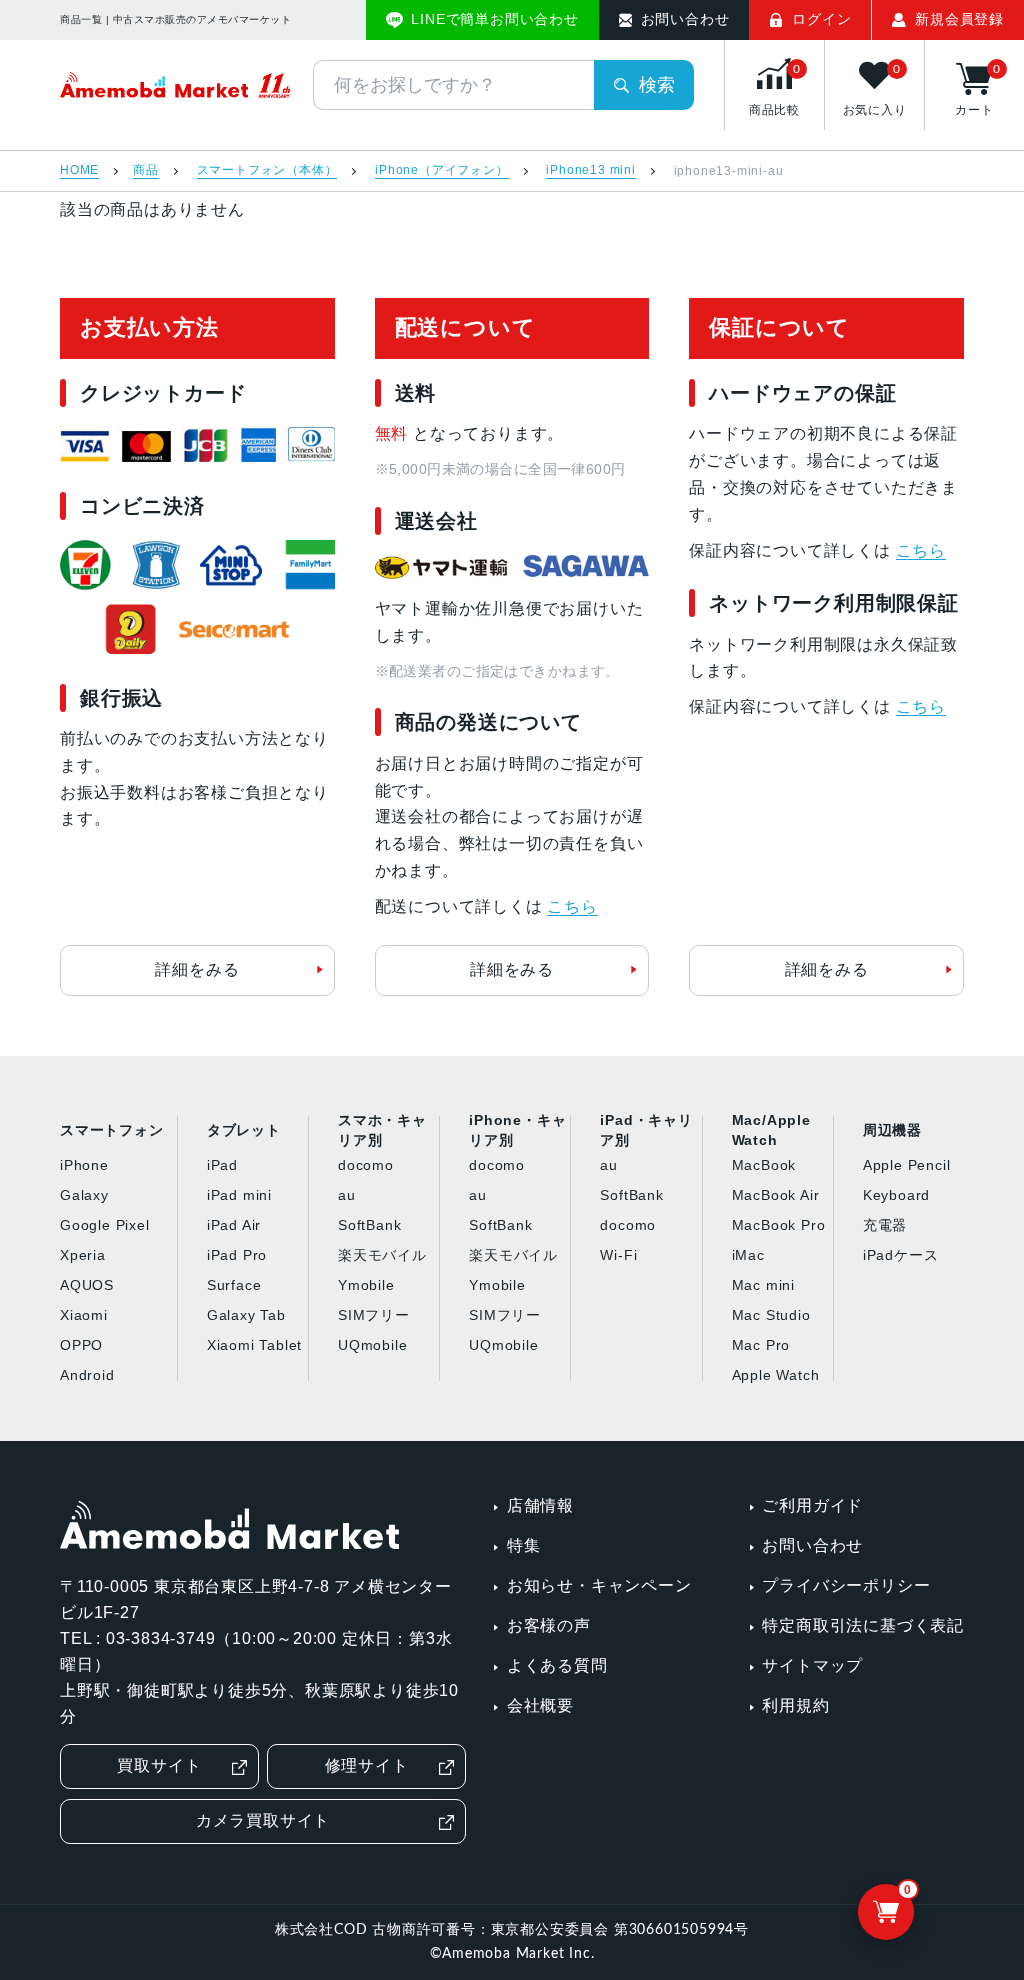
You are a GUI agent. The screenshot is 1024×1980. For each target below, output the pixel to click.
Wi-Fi (618, 1255)
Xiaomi (84, 1315)
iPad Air (234, 1225)
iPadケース (901, 1255)
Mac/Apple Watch (771, 1131)
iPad (222, 1165)
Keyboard (896, 1195)
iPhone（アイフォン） (441, 170)
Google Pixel (105, 1225)
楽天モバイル (382, 1255)
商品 (146, 170)
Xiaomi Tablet (254, 1345)
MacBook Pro (779, 1225)
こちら (572, 906)
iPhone (84, 1165)
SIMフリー (374, 1315)
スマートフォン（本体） (267, 170)
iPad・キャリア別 (646, 1131)
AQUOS (87, 1285)
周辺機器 (892, 1130)
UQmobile (372, 1345)
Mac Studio (771, 1315)
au (347, 1195)
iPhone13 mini (590, 170)
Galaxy (84, 1195)
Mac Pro (761, 1345)
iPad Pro (237, 1255)
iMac (748, 1255)
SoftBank (369, 1225)
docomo (366, 1165)
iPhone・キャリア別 (517, 1131)
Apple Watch (776, 1375)
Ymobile (366, 1285)
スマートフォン (112, 1130)
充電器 (885, 1225)
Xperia (83, 1255)
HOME (79, 170)
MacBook (764, 1165)
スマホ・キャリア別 (382, 1131)
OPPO (81, 1345)
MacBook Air (776, 1195)
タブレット (244, 1130)
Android (87, 1375)
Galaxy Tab (246, 1315)
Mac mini (763, 1285)
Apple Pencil (907, 1165)
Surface (234, 1285)
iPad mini (239, 1195)
